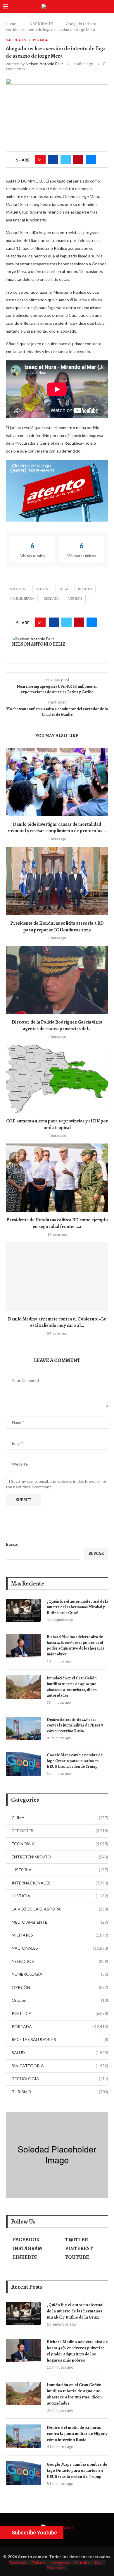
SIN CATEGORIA (60, 2066)
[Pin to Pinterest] (78, 159)
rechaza (51, 598)
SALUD (60, 2053)
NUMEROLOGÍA (60, 1974)
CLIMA (60, 1818)
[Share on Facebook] (53, 159)
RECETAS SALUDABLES (60, 2039)
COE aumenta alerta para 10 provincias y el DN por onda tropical (57, 1124)
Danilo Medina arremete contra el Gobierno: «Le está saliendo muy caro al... (57, 1322)
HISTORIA (60, 1870)
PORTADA (60, 2026)
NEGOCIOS (60, 1961)
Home (11, 24)
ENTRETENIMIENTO (60, 1857)
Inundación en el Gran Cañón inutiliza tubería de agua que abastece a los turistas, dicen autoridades (72, 1687)
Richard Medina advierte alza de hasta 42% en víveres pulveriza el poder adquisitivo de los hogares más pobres (75, 1645)
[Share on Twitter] (66, 159)
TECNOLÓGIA (60, 2079)
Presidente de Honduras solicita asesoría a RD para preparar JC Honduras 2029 (57, 926)
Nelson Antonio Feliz (44, 64)
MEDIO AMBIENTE (60, 1922)
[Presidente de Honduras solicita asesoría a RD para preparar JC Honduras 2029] (57, 881)
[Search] (108, 7)
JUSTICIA (60, 1896)
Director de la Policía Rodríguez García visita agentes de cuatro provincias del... (57, 1025)
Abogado (18, 589)
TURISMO (60, 2092)
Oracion (60, 2000)
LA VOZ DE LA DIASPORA (60, 1909)
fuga (64, 589)
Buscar (12, 1544)
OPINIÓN (60, 1987)
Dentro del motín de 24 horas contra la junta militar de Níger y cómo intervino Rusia (75, 1725)
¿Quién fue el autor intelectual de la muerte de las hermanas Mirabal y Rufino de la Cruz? (77, 1607)
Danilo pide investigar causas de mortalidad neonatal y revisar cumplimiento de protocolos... (57, 828)
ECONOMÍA (60, 1844)
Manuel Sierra (22, 598)
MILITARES (60, 1935)
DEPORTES (60, 1830)
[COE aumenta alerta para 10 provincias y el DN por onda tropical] (57, 1079)
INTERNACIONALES (60, 1883)
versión (75, 598)
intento (85, 589)
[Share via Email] (91, 159)
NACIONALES (42, 24)
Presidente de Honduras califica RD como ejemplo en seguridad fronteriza (57, 1223)
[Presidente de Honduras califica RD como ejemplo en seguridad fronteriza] (57, 1178)
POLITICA (60, 2013)
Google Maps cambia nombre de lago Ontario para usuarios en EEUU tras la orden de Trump (75, 1761)
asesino (43, 589)
